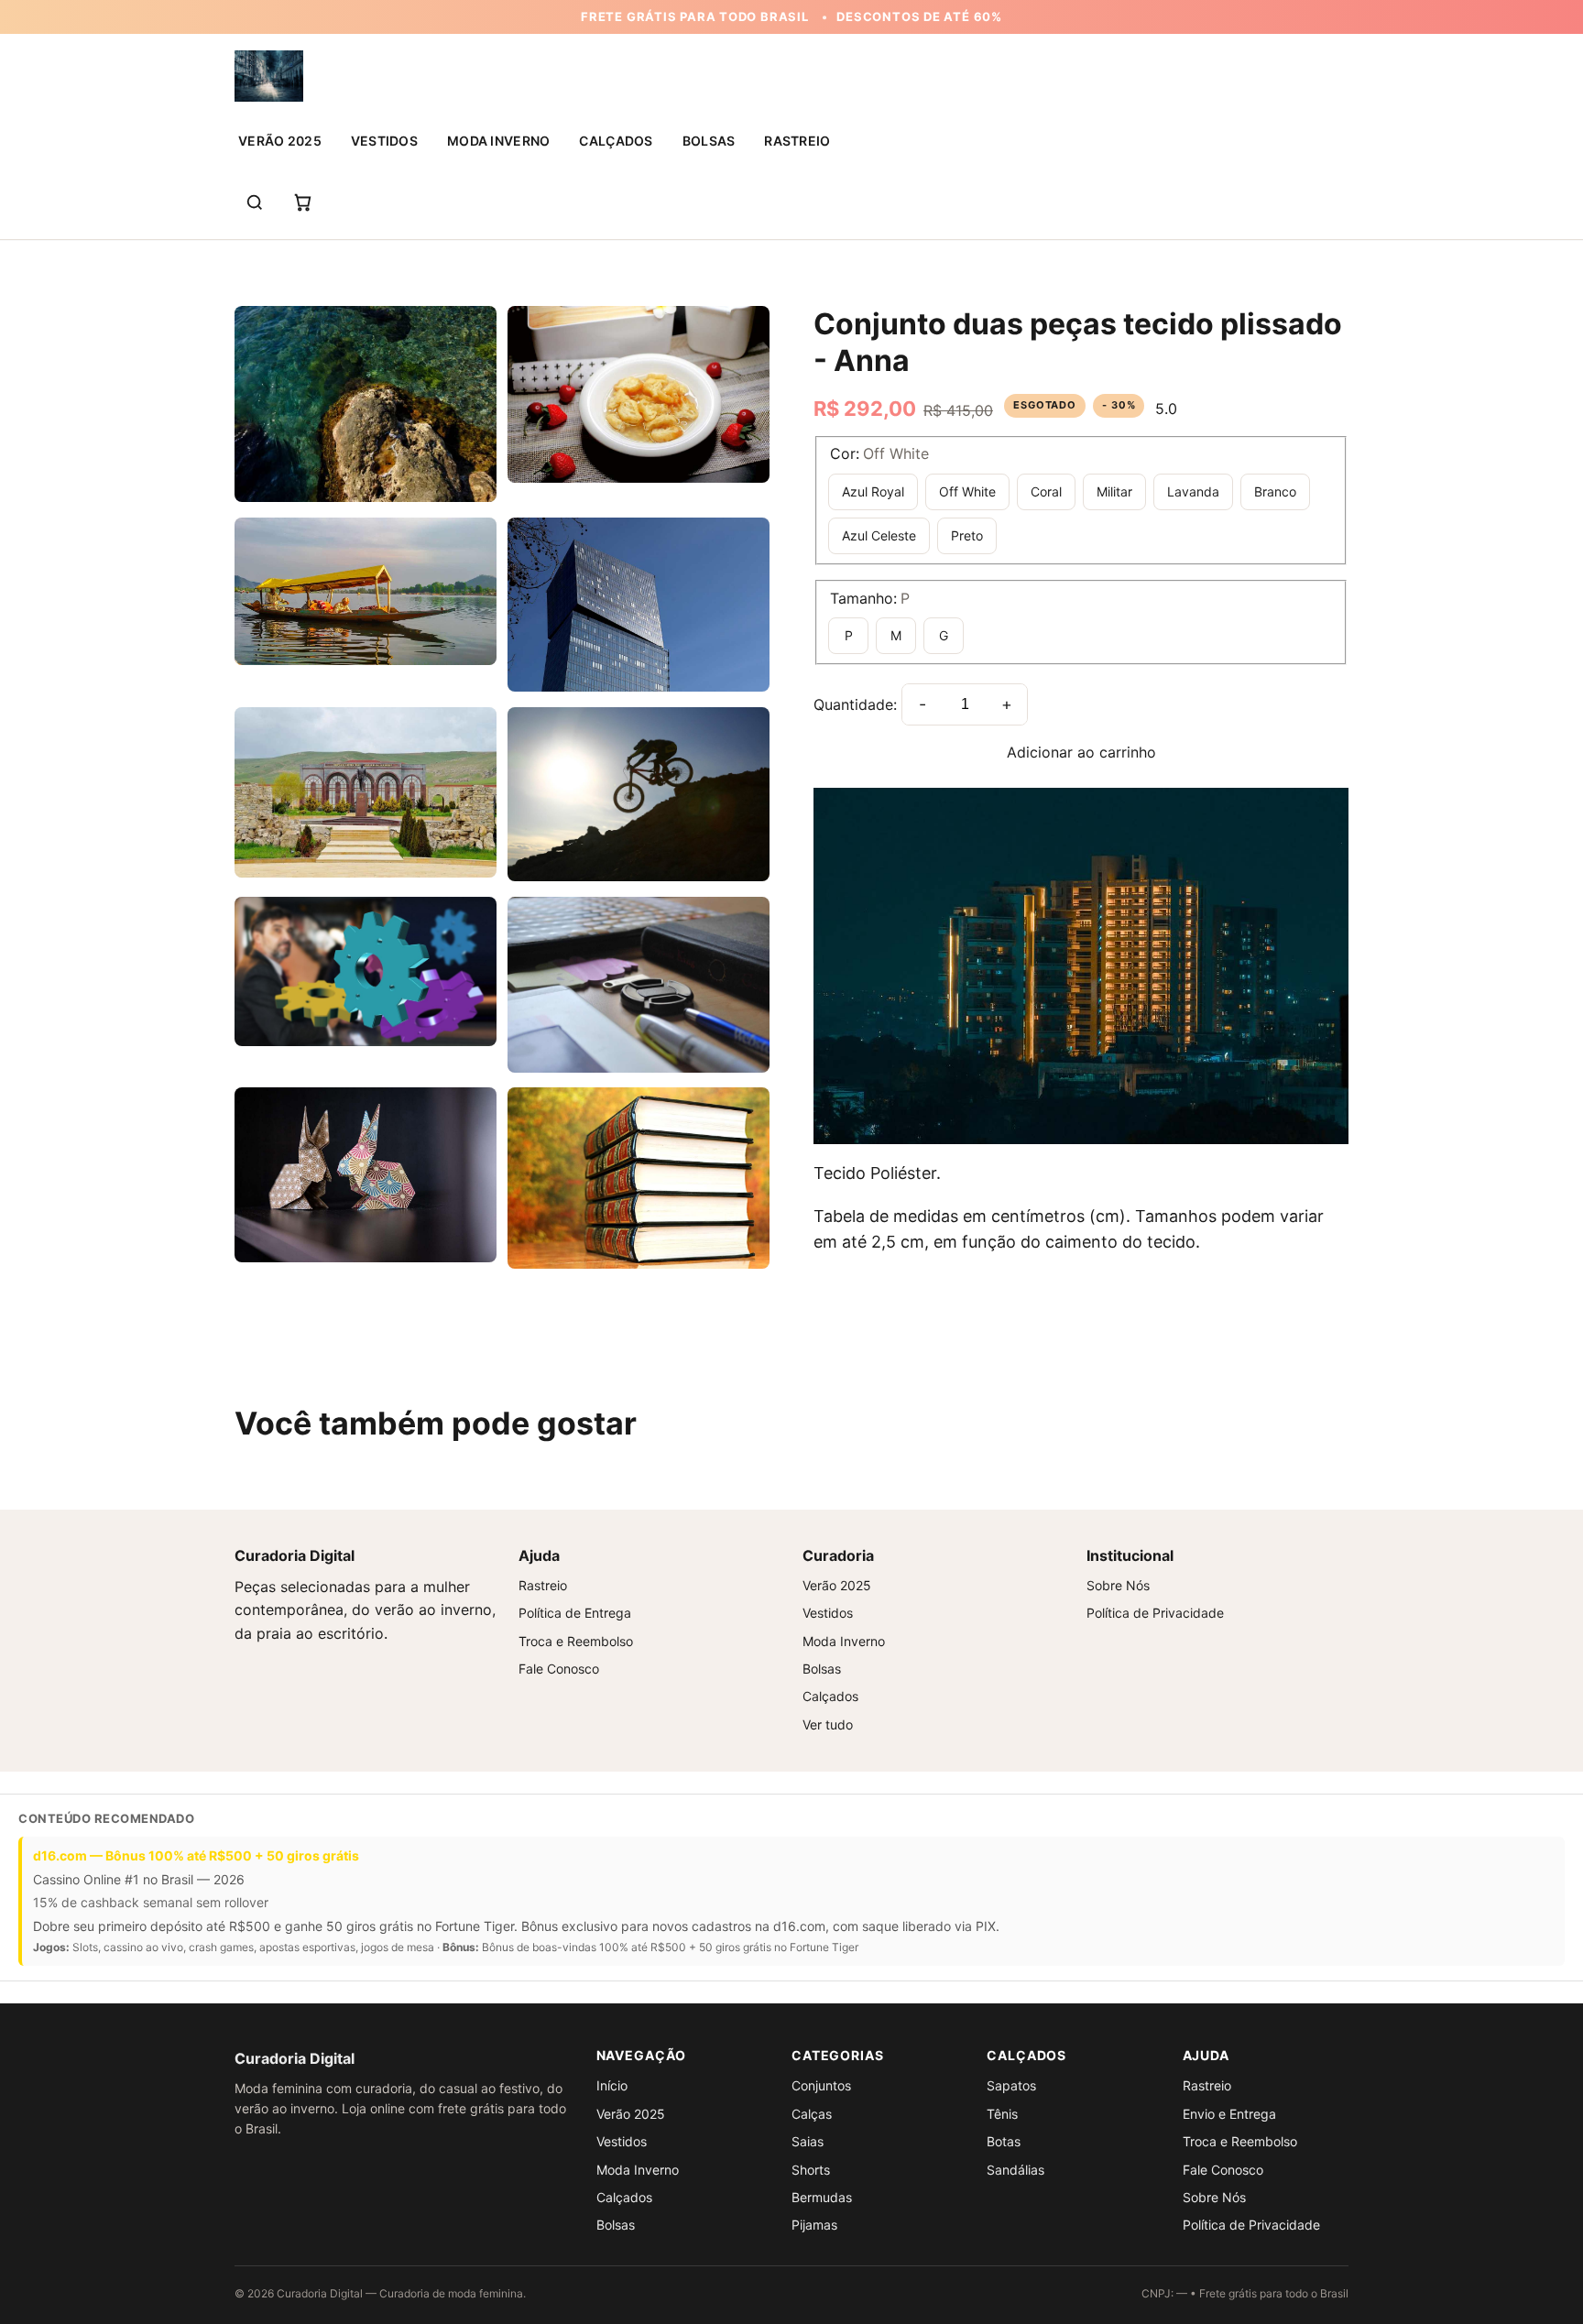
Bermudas (822, 2197)
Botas (1004, 2141)
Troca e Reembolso (576, 1641)
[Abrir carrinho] (302, 202)
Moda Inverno (498, 141)
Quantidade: (855, 704)
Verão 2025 (280, 141)
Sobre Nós (1118, 1585)
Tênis (1002, 2114)
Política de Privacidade (1155, 1613)
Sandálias (1015, 2170)
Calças (812, 2114)
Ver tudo (828, 1724)
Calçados (616, 141)
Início (612, 2085)
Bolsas (709, 141)
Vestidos (384, 141)
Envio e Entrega (1229, 2114)
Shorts (811, 2170)
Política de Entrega (575, 1613)
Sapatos (1011, 2085)
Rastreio (797, 141)
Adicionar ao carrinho (1081, 752)
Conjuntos (821, 2085)
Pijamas (814, 2225)
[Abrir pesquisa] (255, 202)
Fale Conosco (559, 1669)
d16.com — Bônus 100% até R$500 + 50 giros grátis (196, 1855)
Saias (808, 2141)
